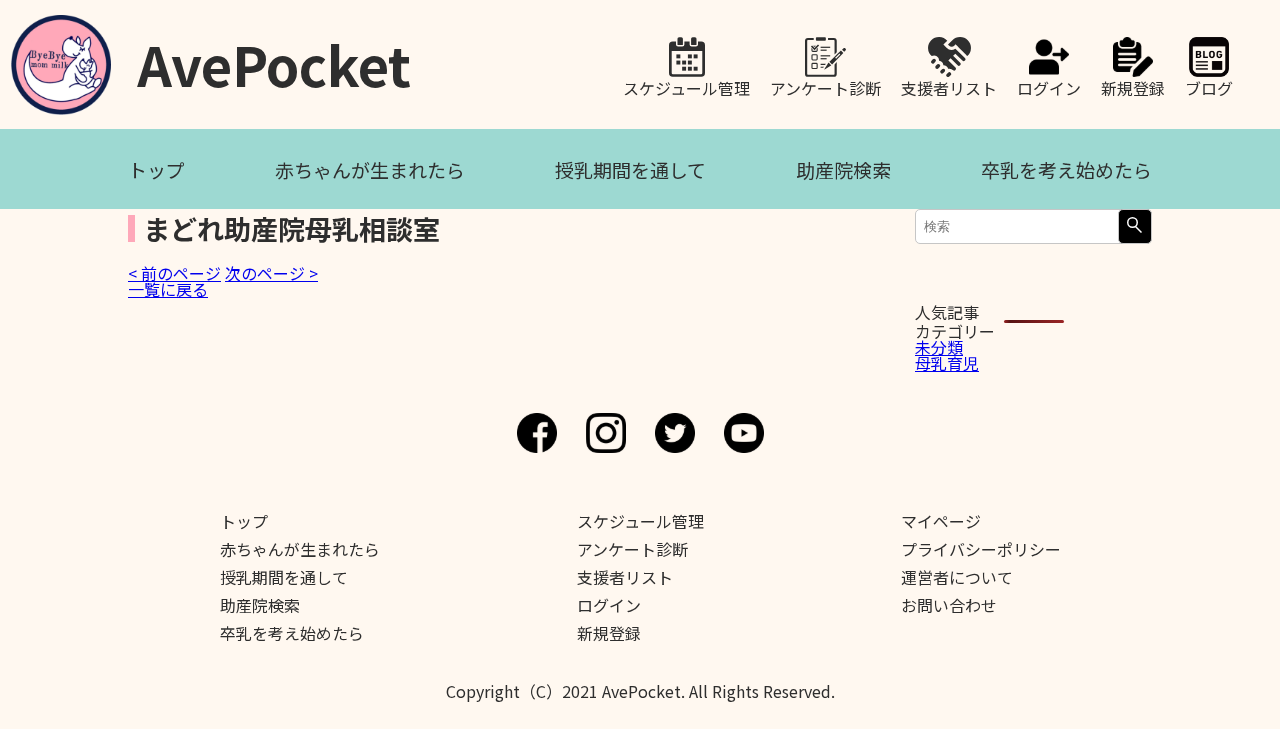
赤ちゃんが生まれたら (370, 169)
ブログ (1209, 86)
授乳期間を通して (630, 169)
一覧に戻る (168, 289)
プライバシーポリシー (981, 549)
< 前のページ (174, 273)
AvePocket (274, 57)
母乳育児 (947, 363)
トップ (156, 169)
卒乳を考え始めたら (1066, 169)
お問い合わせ (949, 605)
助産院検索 (843, 169)
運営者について (957, 577)
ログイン (1049, 86)
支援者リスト (949, 86)
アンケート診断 (825, 86)
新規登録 (1133, 86)
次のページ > (271, 273)
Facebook (537, 433)
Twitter (675, 433)
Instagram (606, 433)
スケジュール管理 (686, 86)
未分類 (939, 347)
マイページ (941, 521)
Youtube (744, 433)
